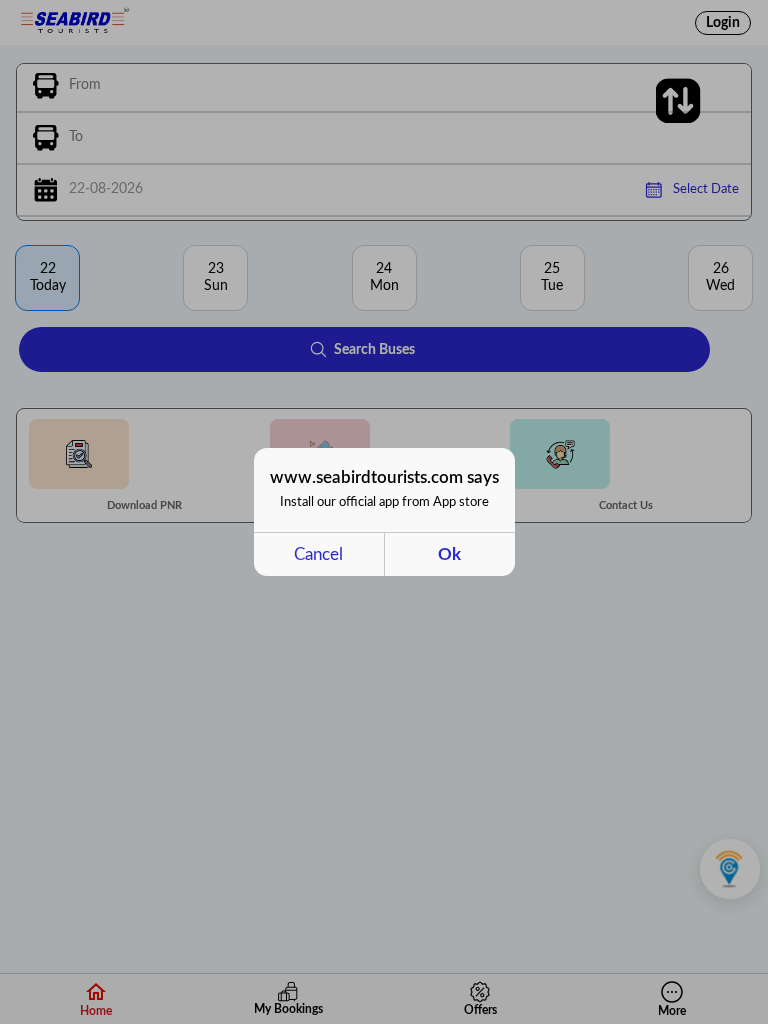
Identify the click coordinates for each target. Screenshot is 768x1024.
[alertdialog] (384, 512)
